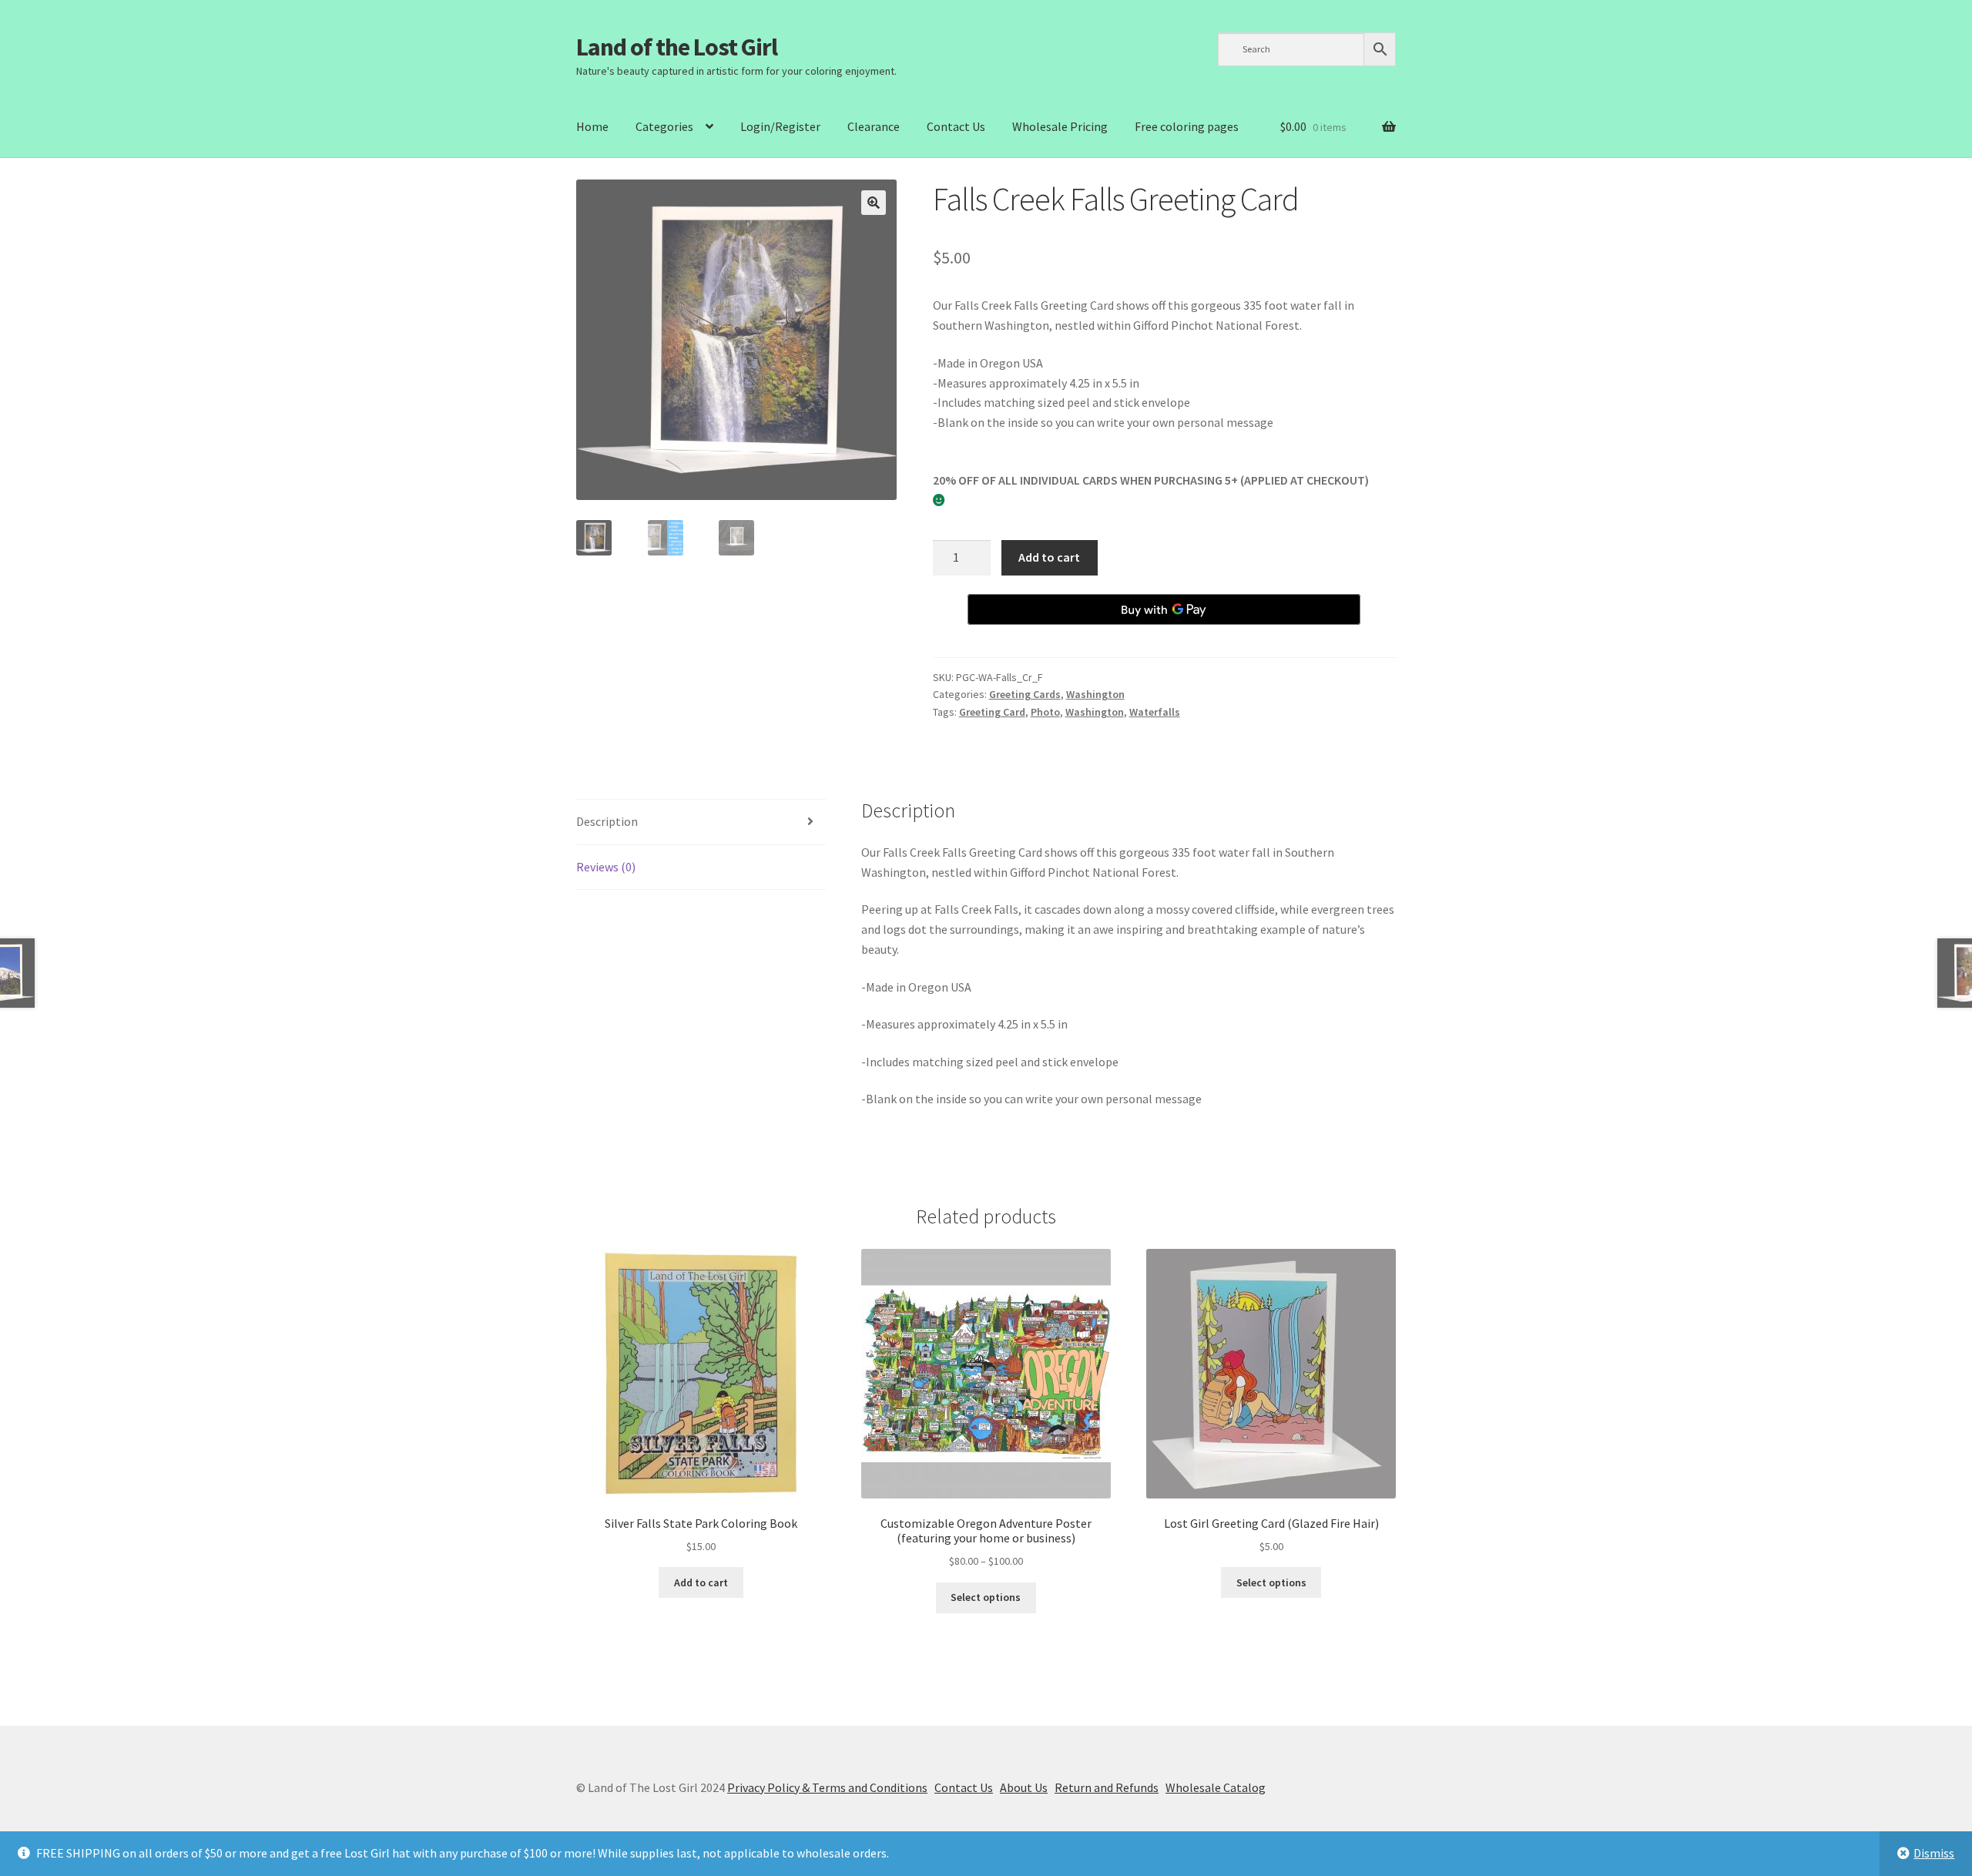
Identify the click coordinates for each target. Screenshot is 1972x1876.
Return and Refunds (1107, 1787)
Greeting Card (992, 712)
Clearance (874, 126)
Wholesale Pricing (1060, 126)
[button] (874, 203)
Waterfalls (1155, 712)
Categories (664, 126)
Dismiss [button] (1934, 1853)
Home (592, 126)
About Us (1024, 1787)
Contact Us (956, 126)
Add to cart (1049, 557)
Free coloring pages (1187, 126)
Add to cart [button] (701, 1582)
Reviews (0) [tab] (606, 867)
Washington (1095, 694)
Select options (986, 1597)
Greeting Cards (1025, 694)
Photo (1045, 712)
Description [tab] (607, 821)
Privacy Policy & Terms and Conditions (827, 1787)
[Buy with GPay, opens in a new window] (1164, 609)
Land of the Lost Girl (677, 47)
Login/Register (780, 126)
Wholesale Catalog (1216, 1787)
